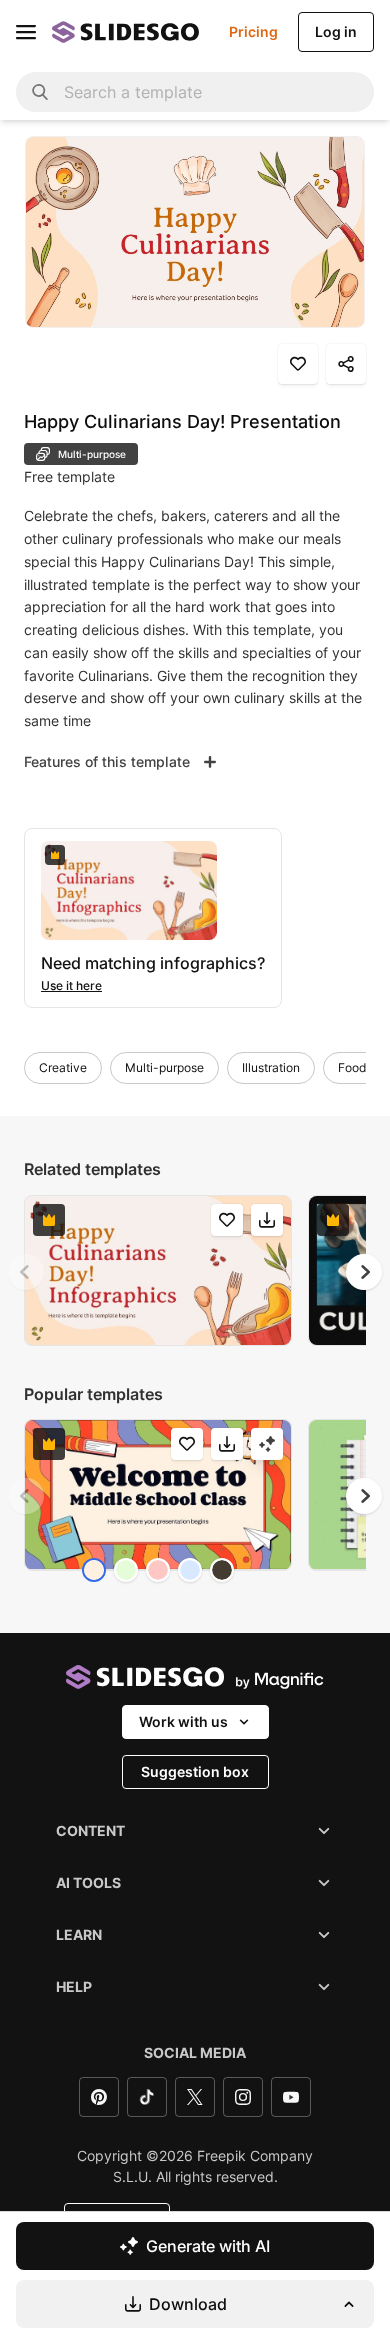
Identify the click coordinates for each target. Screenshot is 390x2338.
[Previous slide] (26, 1272)
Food (352, 1067)
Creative (63, 1067)
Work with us (183, 1721)
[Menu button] (26, 32)
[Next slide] (364, 1272)
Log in (336, 31)
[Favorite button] (298, 364)
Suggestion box (195, 1771)
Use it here (71, 985)
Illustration (271, 1067)
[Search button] (40, 92)
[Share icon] (346, 364)
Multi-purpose (164, 1067)
